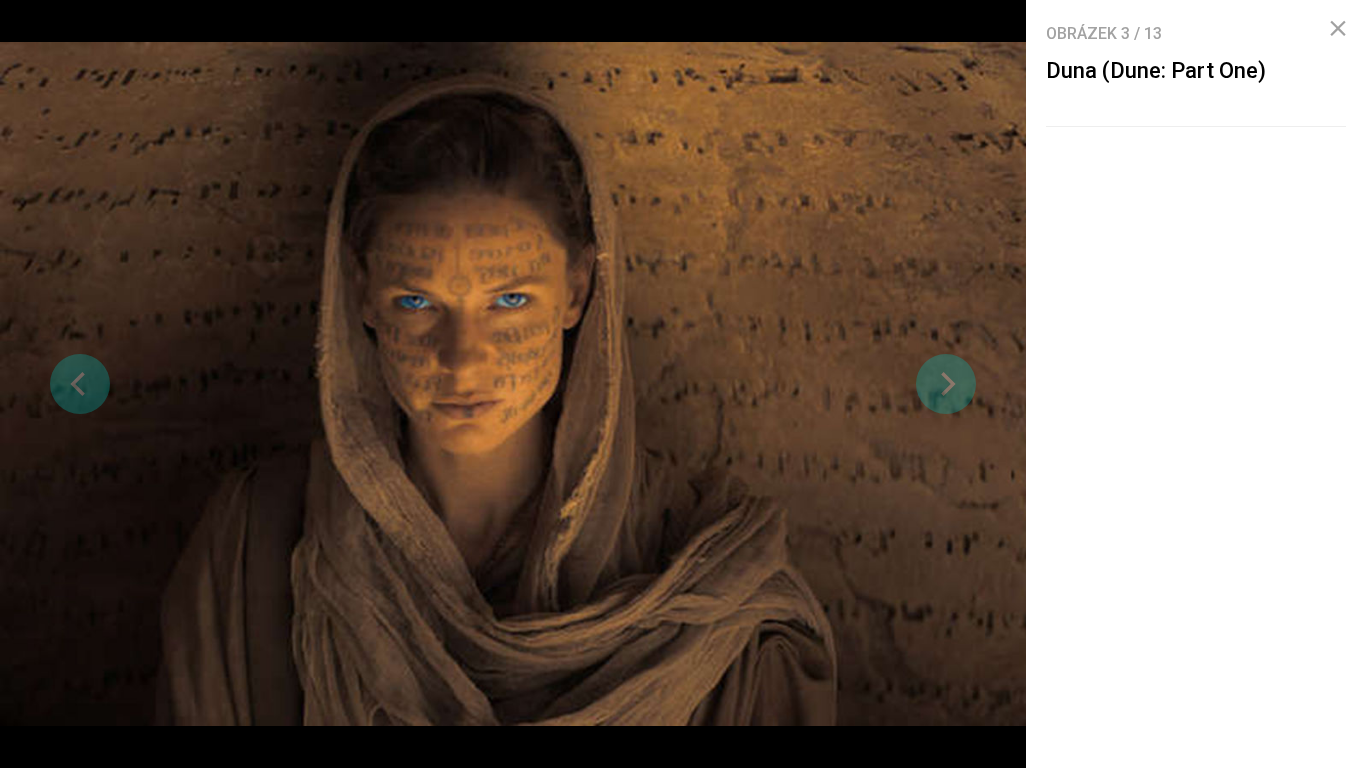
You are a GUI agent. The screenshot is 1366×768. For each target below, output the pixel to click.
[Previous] (80, 384)
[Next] (946, 384)
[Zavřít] (1338, 29)
